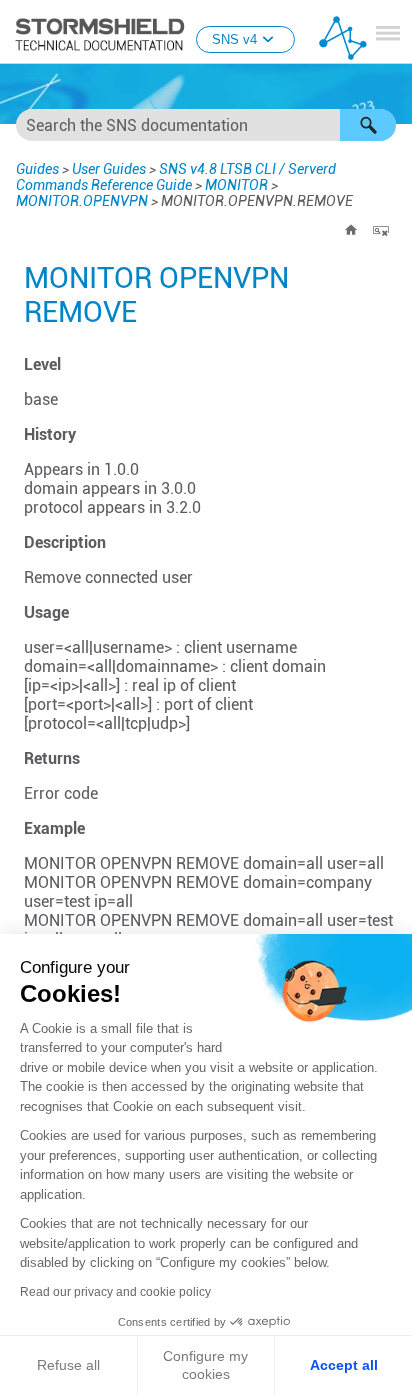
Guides (37, 169)
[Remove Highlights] (381, 230)
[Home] (351, 230)
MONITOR (236, 185)
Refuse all (68, 1365)
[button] (368, 125)
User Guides (109, 169)
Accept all (344, 1365)
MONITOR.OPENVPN (82, 201)
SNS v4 (234, 39)
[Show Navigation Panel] (388, 33)
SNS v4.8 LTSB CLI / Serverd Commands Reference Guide (176, 177)
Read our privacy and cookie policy (115, 1292)
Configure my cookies (205, 1365)
